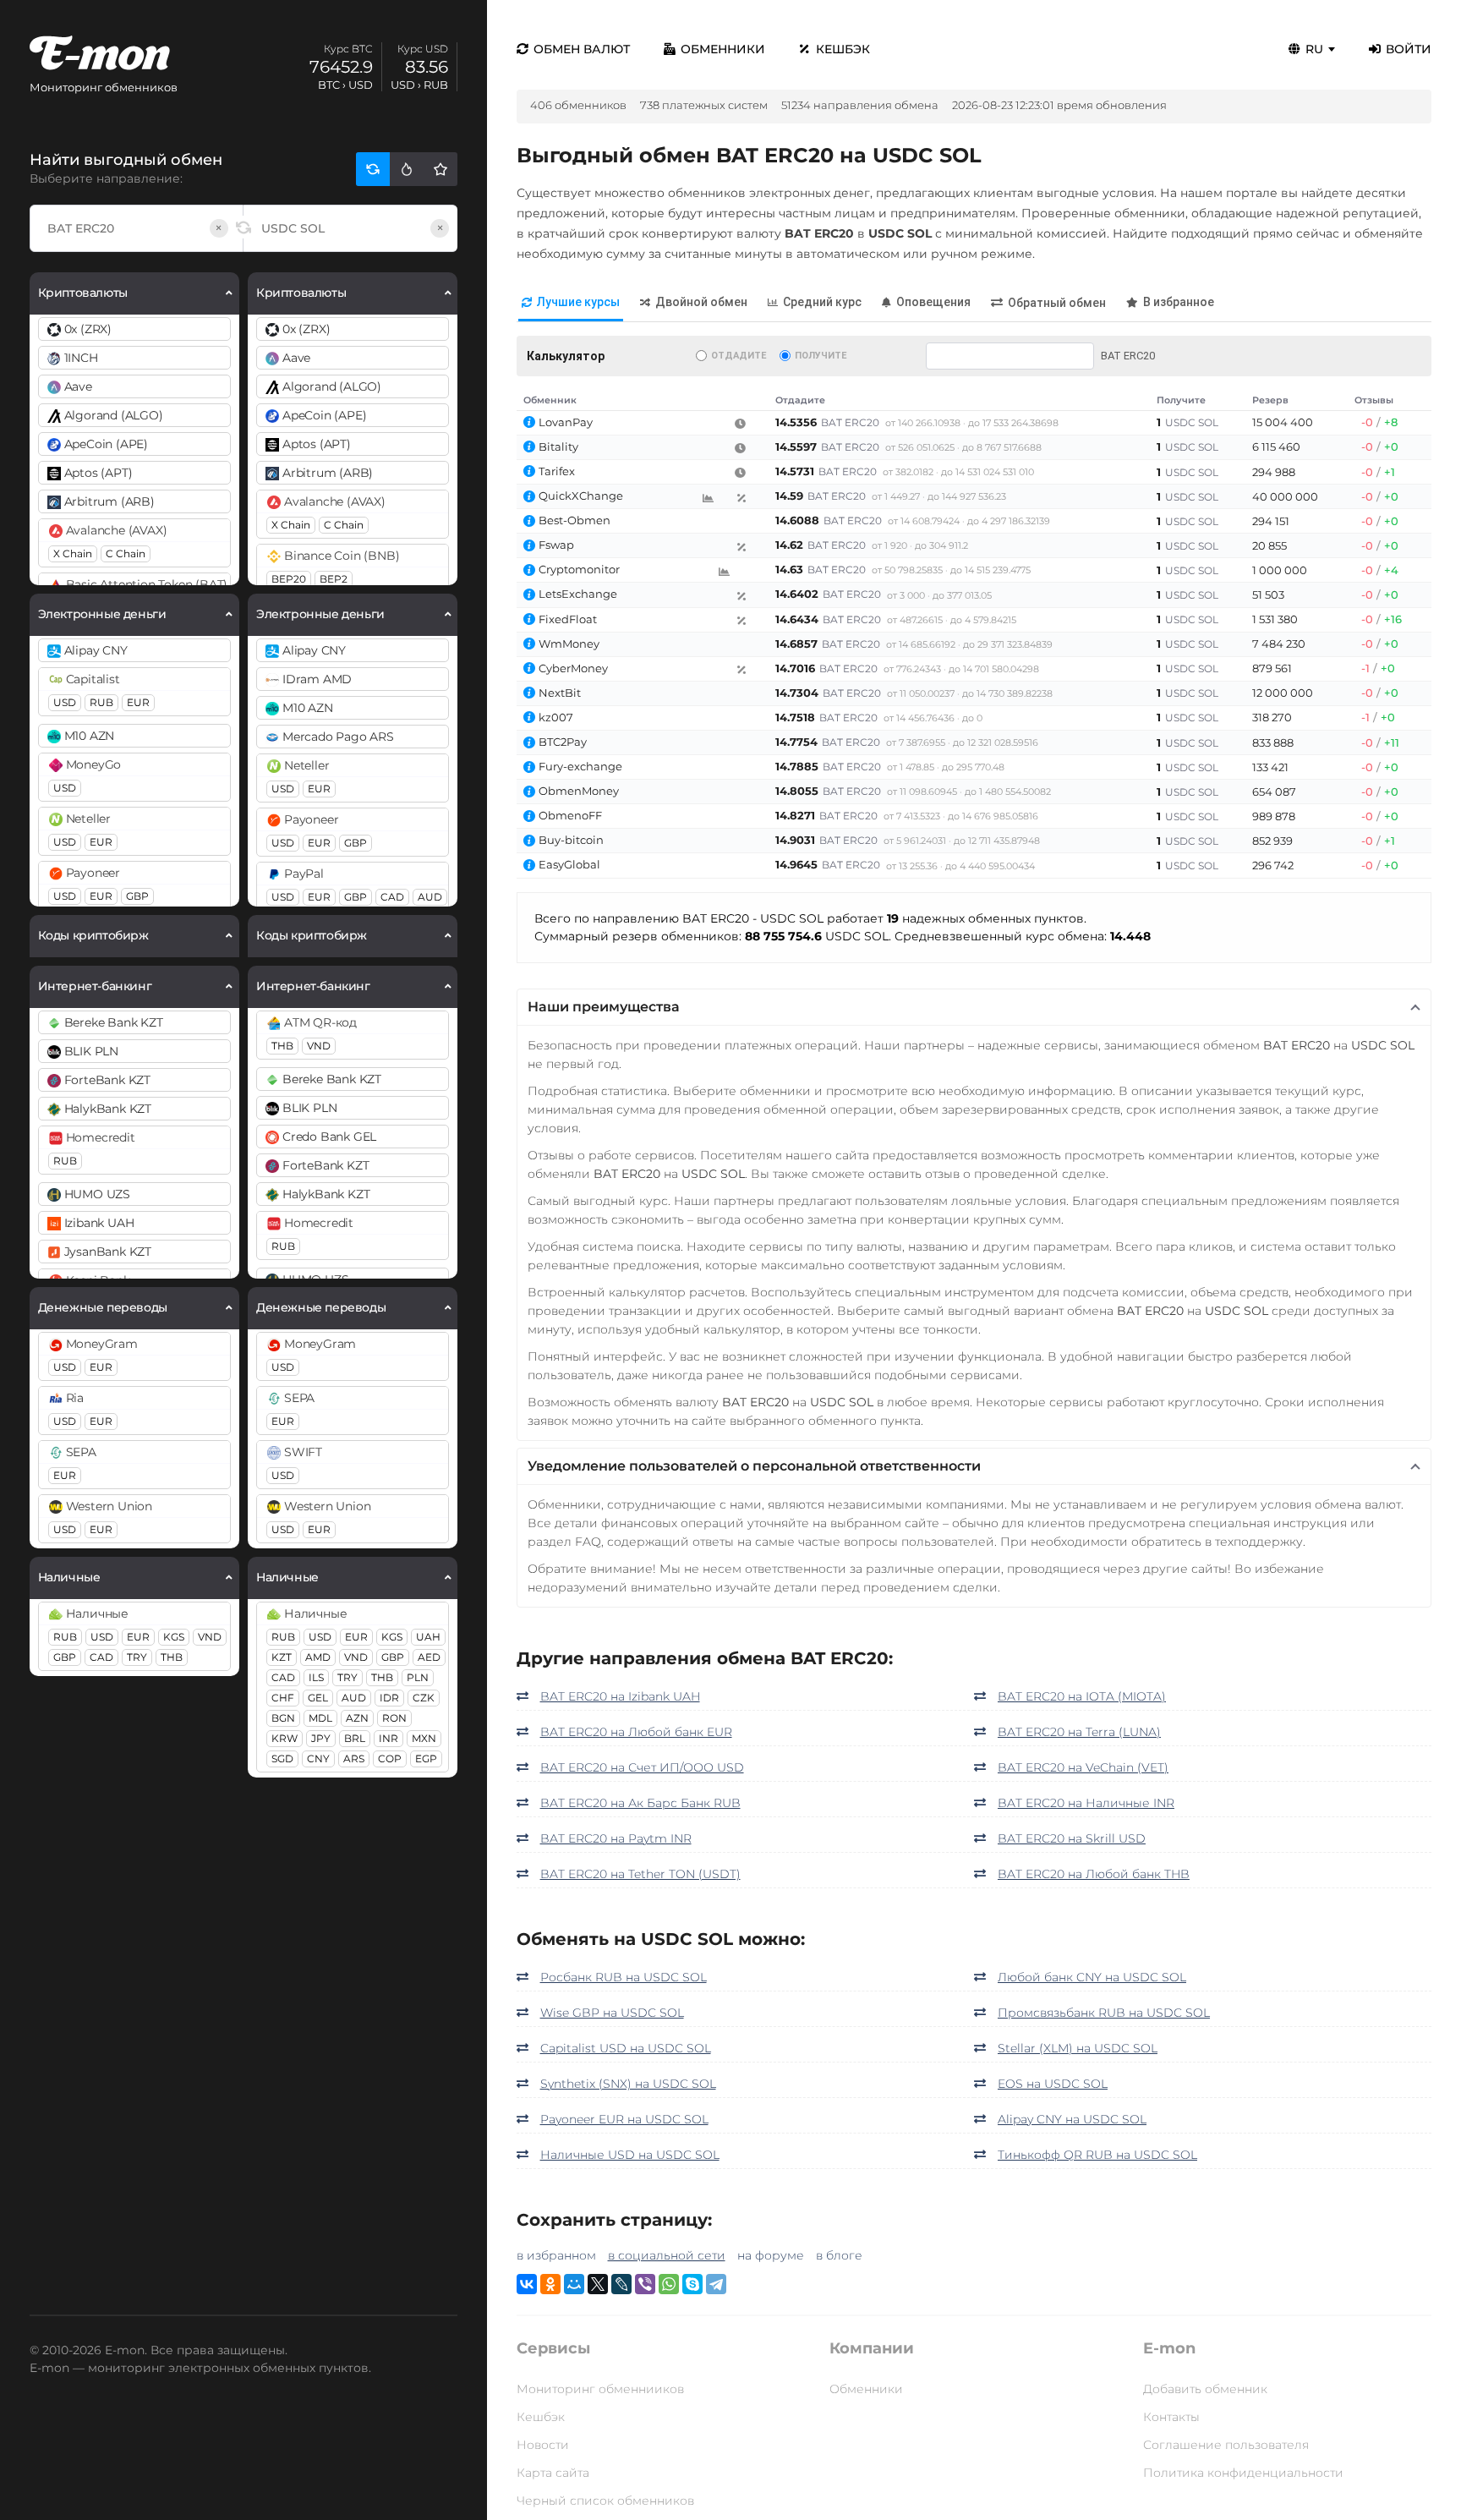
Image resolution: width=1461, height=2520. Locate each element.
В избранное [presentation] (1179, 302)
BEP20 (289, 579)
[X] (598, 2284)
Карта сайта (553, 2473)
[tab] (571, 303)
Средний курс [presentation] (822, 302)
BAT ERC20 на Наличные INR (1086, 1803)
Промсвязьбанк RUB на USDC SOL (1104, 2013)
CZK (424, 1698)
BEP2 (334, 579)
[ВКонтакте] (527, 2284)
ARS (354, 1759)
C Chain (126, 553)
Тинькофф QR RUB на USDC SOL (1097, 2155)
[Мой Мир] (574, 2284)
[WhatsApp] (669, 2284)
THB (172, 1657)
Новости (543, 2445)
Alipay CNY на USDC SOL (1072, 2119)
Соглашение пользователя (1226, 2445)
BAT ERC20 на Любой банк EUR (636, 1732)
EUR (138, 702)
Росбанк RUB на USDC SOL (624, 1977)
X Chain (73, 553)
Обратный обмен (1057, 303)
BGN (283, 1718)
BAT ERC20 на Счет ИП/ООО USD (642, 1767)
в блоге (839, 2255)
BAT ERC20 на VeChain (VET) (1083, 1767)
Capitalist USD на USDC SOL (626, 2048)
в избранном (556, 2255)
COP (390, 1759)
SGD (282, 1759)
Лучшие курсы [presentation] (578, 302)
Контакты (1171, 2417)
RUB (101, 702)
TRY (137, 1657)
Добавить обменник (1205, 2389)
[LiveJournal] (621, 2284)
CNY (318, 1759)
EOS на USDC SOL (1053, 2084)
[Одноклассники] (550, 2284)
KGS (174, 1637)
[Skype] (692, 2284)
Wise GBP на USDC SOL (612, 2013)
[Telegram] (716, 2284)
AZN (357, 1718)
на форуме (771, 2255)
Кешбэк (843, 49)
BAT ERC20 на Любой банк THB (1094, 1874)
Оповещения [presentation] (933, 302)
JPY (321, 1738)
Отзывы (1374, 400)
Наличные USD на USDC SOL (630, 2155)
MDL (320, 1718)
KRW (285, 1738)
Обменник (550, 400)
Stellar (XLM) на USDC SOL (1078, 2048)
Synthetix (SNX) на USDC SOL (628, 2084)
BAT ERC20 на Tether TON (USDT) (640, 1874)
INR (389, 1738)
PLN (418, 1677)
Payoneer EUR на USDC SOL (624, 2119)
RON (394, 1718)
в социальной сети (667, 2255)
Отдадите (739, 356)
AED (429, 1657)
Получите (821, 356)
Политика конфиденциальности (1243, 2473)
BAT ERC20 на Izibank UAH (620, 1696)
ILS (316, 1677)
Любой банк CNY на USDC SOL (1092, 1977)
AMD (318, 1657)
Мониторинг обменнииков (600, 2389)
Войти (1409, 49)
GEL (318, 1698)
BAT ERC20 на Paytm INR (616, 1838)
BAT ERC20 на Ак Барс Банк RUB (640, 1803)
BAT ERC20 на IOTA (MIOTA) (1082, 1696)
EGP (426, 1759)
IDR (389, 1698)
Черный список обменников (605, 2501)
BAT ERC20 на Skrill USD (1072, 1838)
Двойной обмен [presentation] (701, 302)
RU (1314, 49)
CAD (101, 1657)
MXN (424, 1738)
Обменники (723, 49)
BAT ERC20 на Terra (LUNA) (1079, 1732)
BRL (355, 1738)
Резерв (1270, 400)
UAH (428, 1637)
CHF (283, 1698)
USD (65, 702)
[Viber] (645, 2284)
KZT (282, 1657)
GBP (137, 896)
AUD (430, 897)
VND (210, 1637)
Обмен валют (582, 49)
